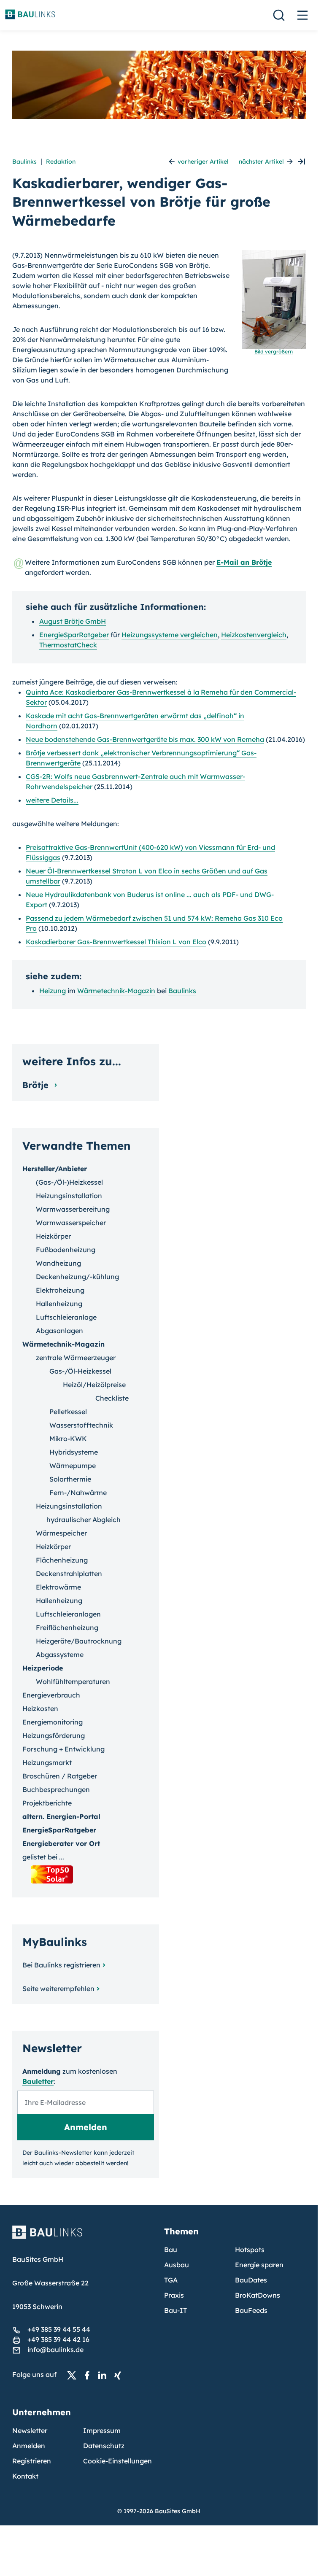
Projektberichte (47, 1803)
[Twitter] (74, 2375)
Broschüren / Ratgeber (60, 1776)
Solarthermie (70, 1479)
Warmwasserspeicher (71, 1223)
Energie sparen (259, 2265)
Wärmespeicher (61, 1533)
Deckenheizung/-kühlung (77, 1277)
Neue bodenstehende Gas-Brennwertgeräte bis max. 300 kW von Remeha (145, 739)
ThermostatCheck (68, 645)
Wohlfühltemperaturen (73, 1681)
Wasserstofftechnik (81, 1425)
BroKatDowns (258, 2295)
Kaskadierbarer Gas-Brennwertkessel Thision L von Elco (116, 942)
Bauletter (38, 2081)
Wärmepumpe (73, 1466)
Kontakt (25, 2476)
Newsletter (30, 2430)
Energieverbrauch (51, 1695)
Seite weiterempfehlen (58, 1989)
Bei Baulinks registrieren (61, 1965)
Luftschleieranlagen (68, 1614)
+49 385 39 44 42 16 (58, 2339)
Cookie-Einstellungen (117, 2461)
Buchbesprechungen (56, 1789)
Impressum (102, 2430)
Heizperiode (43, 1668)
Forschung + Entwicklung (63, 1749)
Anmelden (29, 2446)
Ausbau (177, 2265)
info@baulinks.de (55, 2350)
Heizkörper (53, 1236)
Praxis (174, 2295)
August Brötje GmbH (73, 621)
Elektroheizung (60, 1290)
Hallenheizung (59, 1304)
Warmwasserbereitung (73, 1209)
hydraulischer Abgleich (84, 1520)
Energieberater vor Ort (61, 1843)
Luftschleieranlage (66, 1317)
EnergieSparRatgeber (74, 635)
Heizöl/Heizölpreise (94, 1385)
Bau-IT (175, 2310)
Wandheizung (58, 1263)
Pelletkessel (68, 1412)
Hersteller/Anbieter (55, 1169)
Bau (171, 2250)
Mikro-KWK (68, 1439)
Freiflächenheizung (67, 1628)
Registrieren (32, 2461)
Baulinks (24, 162)
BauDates (251, 2280)
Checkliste (112, 1398)
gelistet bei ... (43, 1857)
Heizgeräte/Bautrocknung (79, 1641)
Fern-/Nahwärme (78, 1493)
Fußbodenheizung (66, 1250)
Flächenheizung (62, 1560)
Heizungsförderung (54, 1735)
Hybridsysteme (74, 1452)
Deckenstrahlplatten (69, 1574)
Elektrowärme (58, 1587)
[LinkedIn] (105, 2375)
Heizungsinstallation (69, 1196)
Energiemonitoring (53, 1722)
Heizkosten (40, 1708)
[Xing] (120, 2375)
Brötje (37, 1085)
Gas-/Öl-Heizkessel (80, 1371)
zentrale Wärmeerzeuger (76, 1358)
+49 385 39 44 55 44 (59, 2329)
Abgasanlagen (59, 1331)
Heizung (53, 991)
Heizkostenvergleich (254, 635)
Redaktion (61, 162)
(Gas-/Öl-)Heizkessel (69, 1182)
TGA (171, 2280)
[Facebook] (89, 2375)
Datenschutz (104, 2446)
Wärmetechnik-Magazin (116, 991)
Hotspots (250, 2250)
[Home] (83, 2237)
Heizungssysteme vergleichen (170, 635)
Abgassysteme (60, 1654)
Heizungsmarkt (47, 1762)
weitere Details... (52, 800)
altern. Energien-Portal (61, 1816)
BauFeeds (251, 2310)
